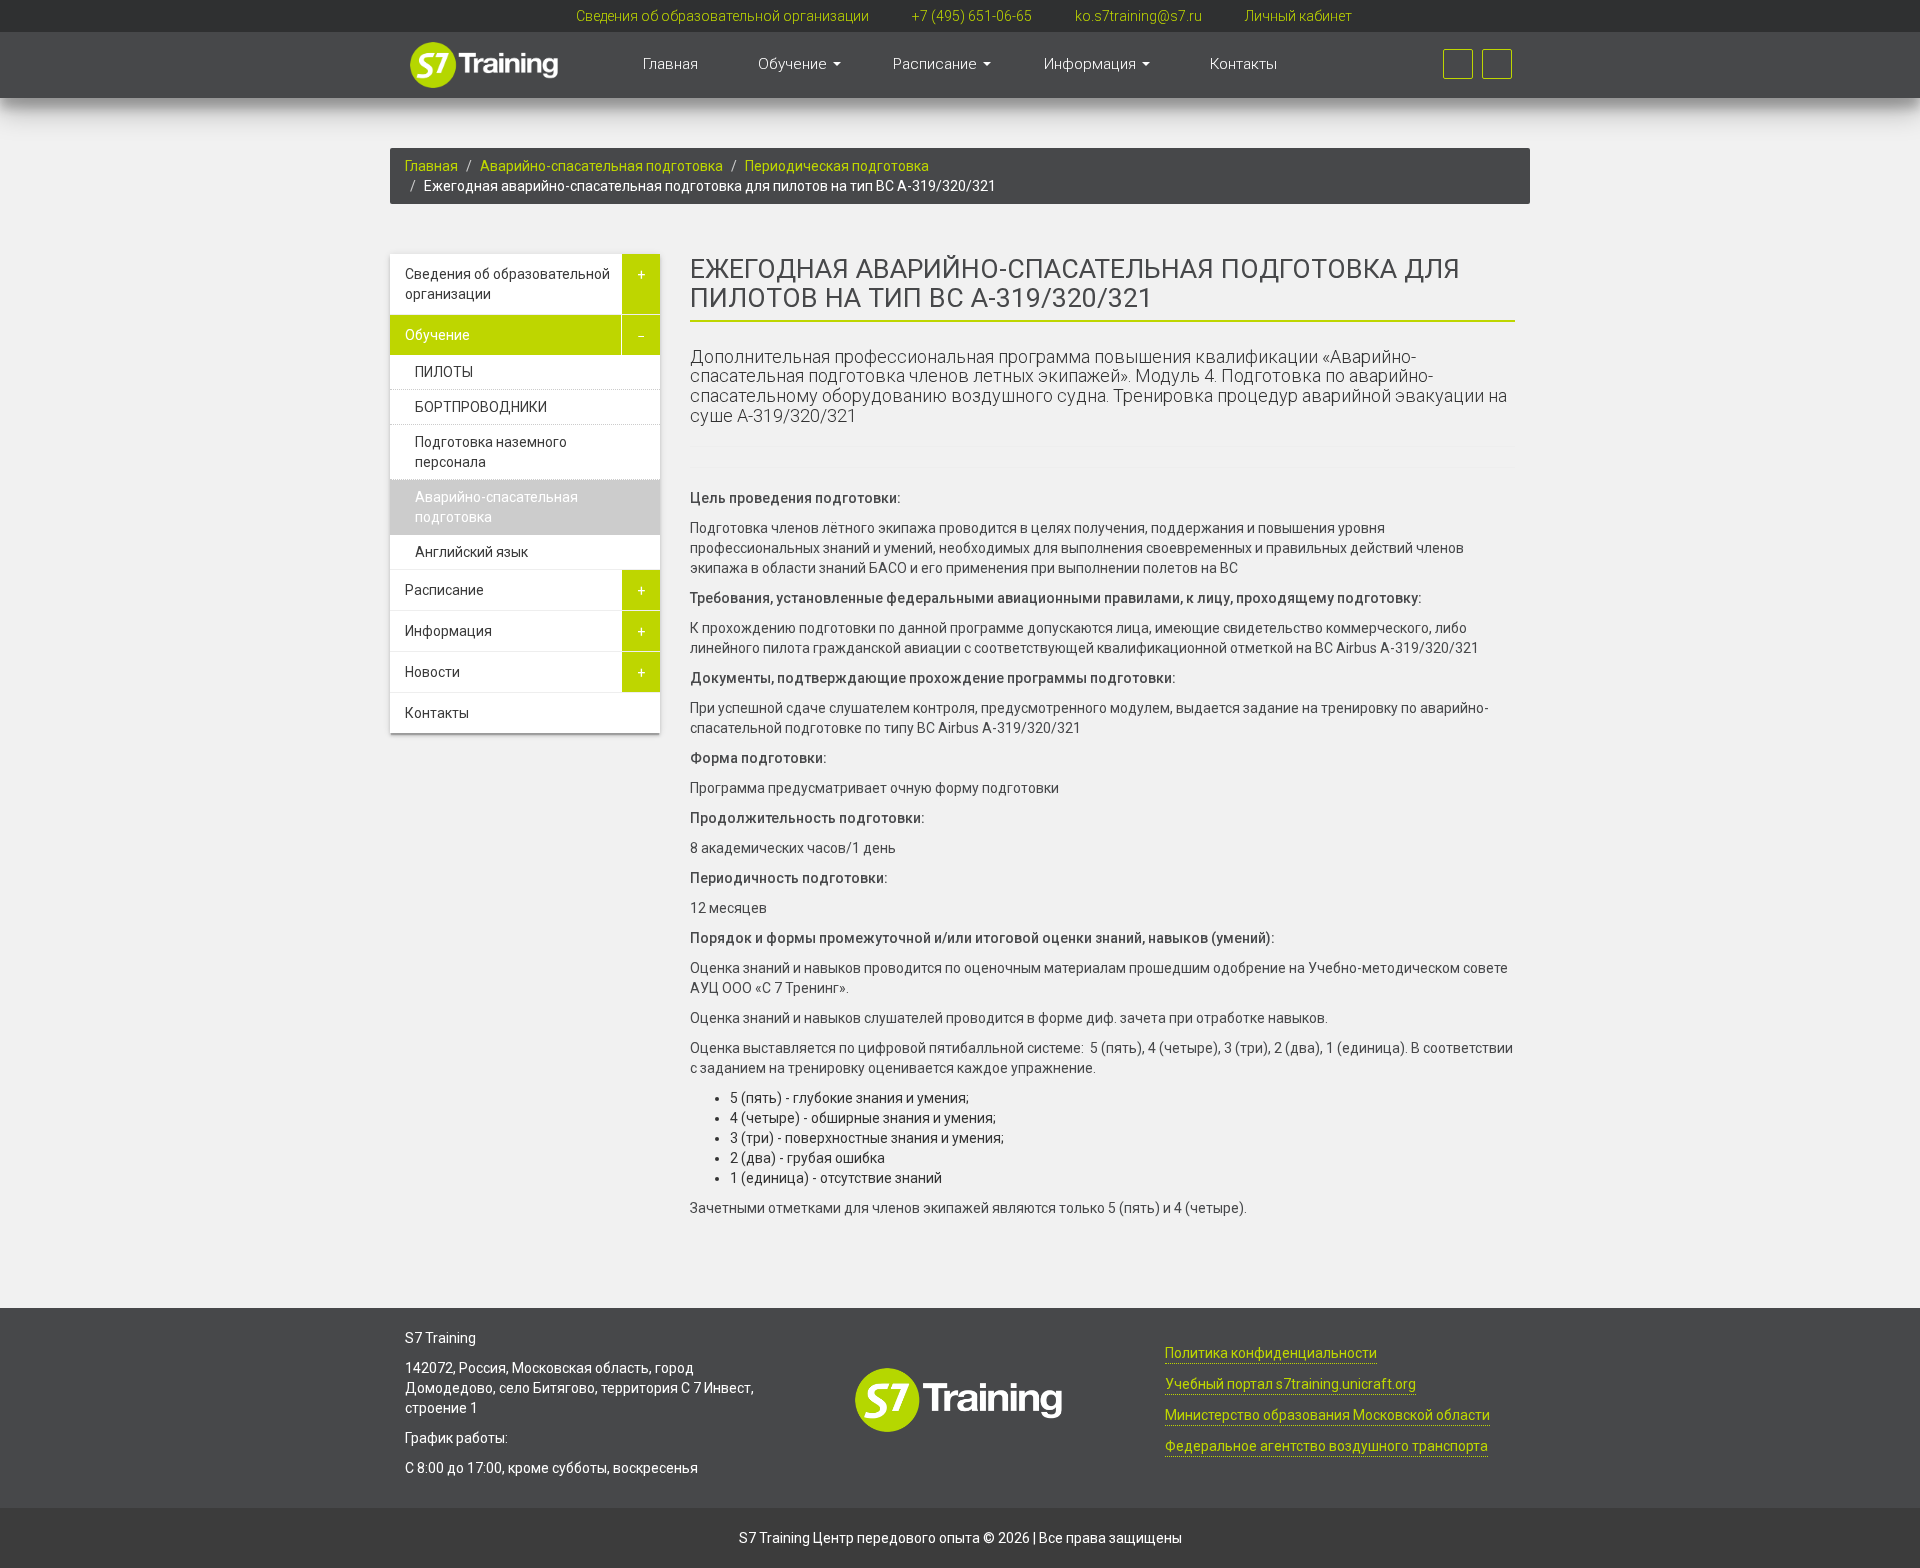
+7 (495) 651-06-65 (972, 16)
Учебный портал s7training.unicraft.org (1290, 1384)
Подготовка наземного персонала (491, 452)
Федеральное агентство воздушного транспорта (1326, 1446)
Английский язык (471, 552)
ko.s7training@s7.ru (1138, 16)
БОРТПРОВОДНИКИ (481, 407)
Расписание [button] (937, 64)
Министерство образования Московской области (1327, 1415)
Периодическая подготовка (837, 166)
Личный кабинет (1298, 16)
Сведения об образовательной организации (722, 16)
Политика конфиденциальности (1271, 1353)
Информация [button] (1092, 64)
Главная (670, 64)
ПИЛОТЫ (444, 372)
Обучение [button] (794, 64)
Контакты (1243, 64)
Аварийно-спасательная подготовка (601, 166)
